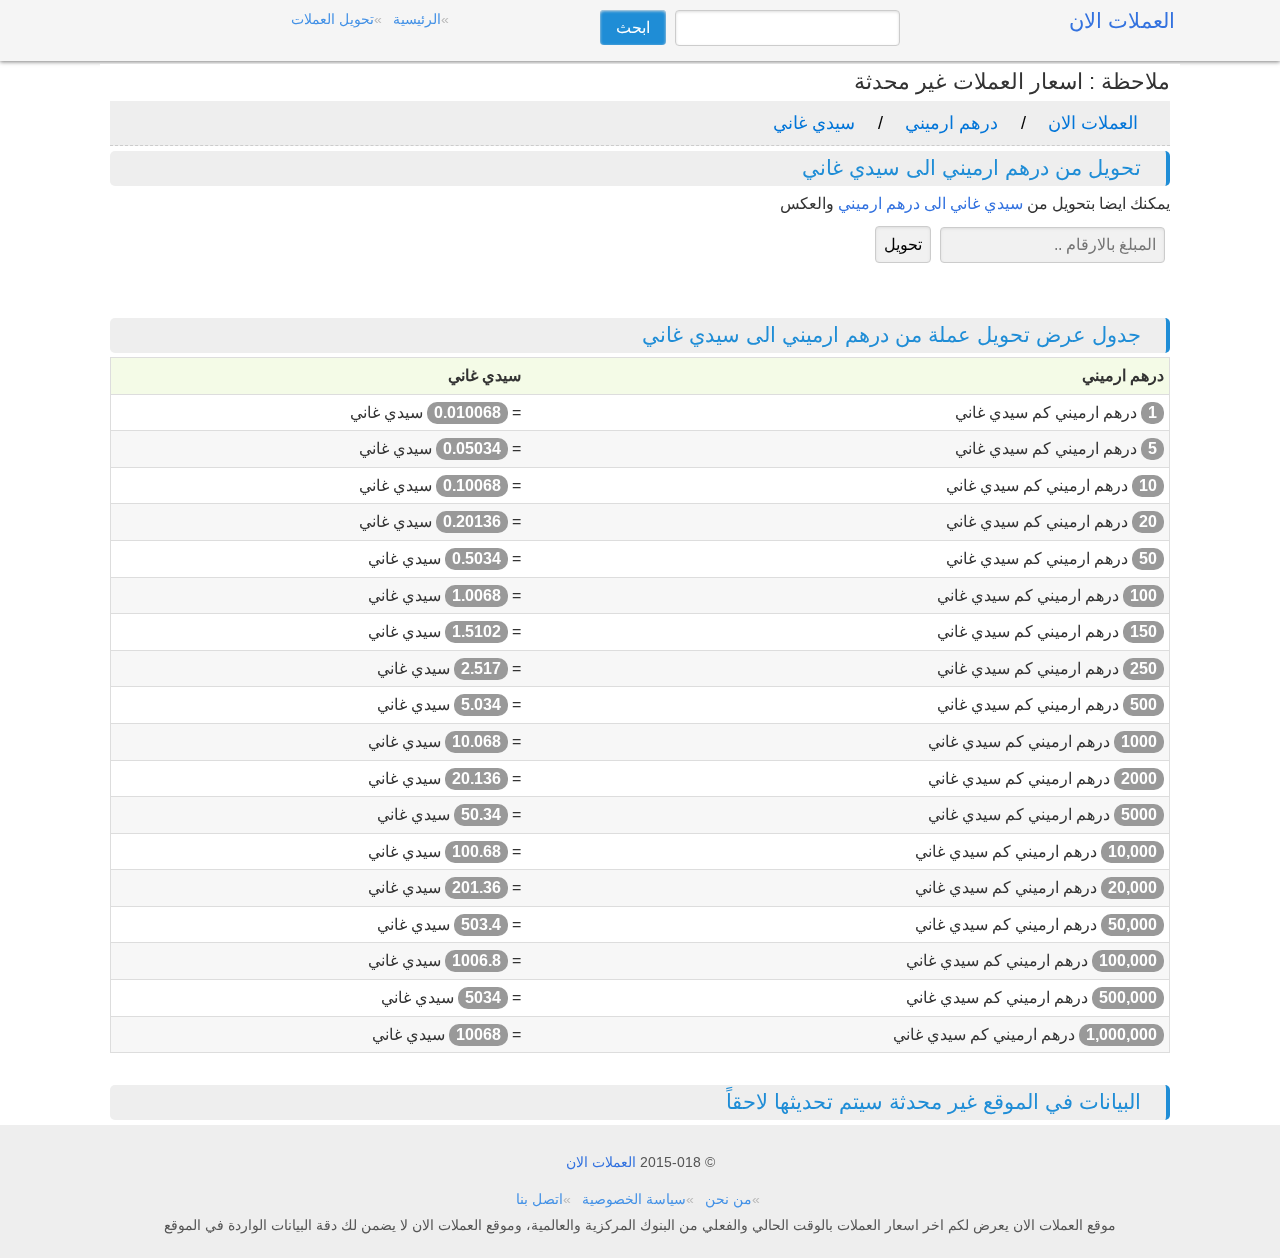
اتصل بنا (539, 1199)
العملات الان (1093, 123)
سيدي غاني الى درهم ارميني (930, 203)
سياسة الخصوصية (634, 1199)
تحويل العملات (332, 19)
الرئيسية (417, 19)
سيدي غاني (814, 123)
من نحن (728, 1199)
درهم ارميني (951, 123)
